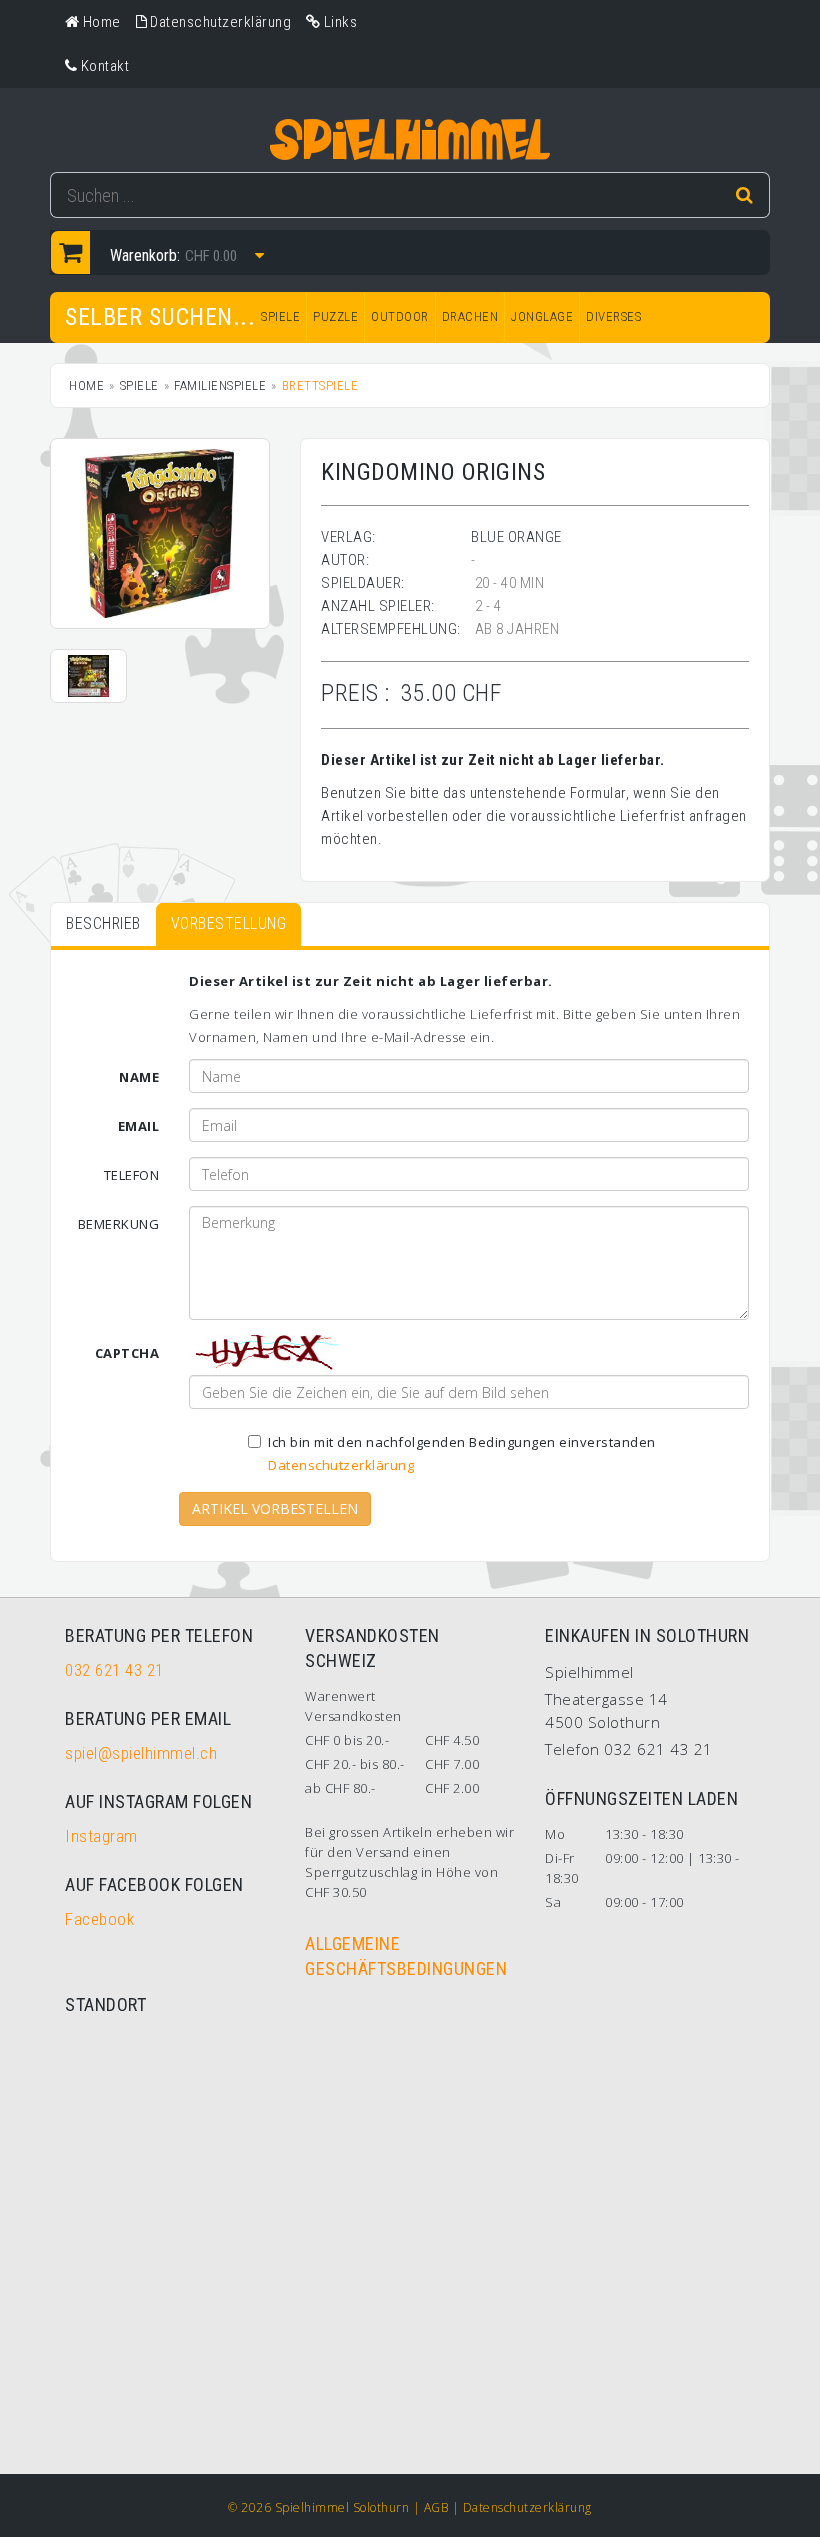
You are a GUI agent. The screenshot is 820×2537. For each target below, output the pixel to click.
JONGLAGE (542, 316)
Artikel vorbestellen (275, 1508)
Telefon (132, 1175)
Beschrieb (103, 923)
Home (86, 385)
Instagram (101, 1836)
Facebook (99, 1919)
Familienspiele (220, 385)
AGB (436, 2507)
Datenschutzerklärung (341, 1465)
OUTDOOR (400, 316)
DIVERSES (613, 316)
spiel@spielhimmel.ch (141, 1753)
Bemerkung (119, 1224)
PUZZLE (335, 316)
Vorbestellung (229, 923)
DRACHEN (470, 316)
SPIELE (280, 316)
